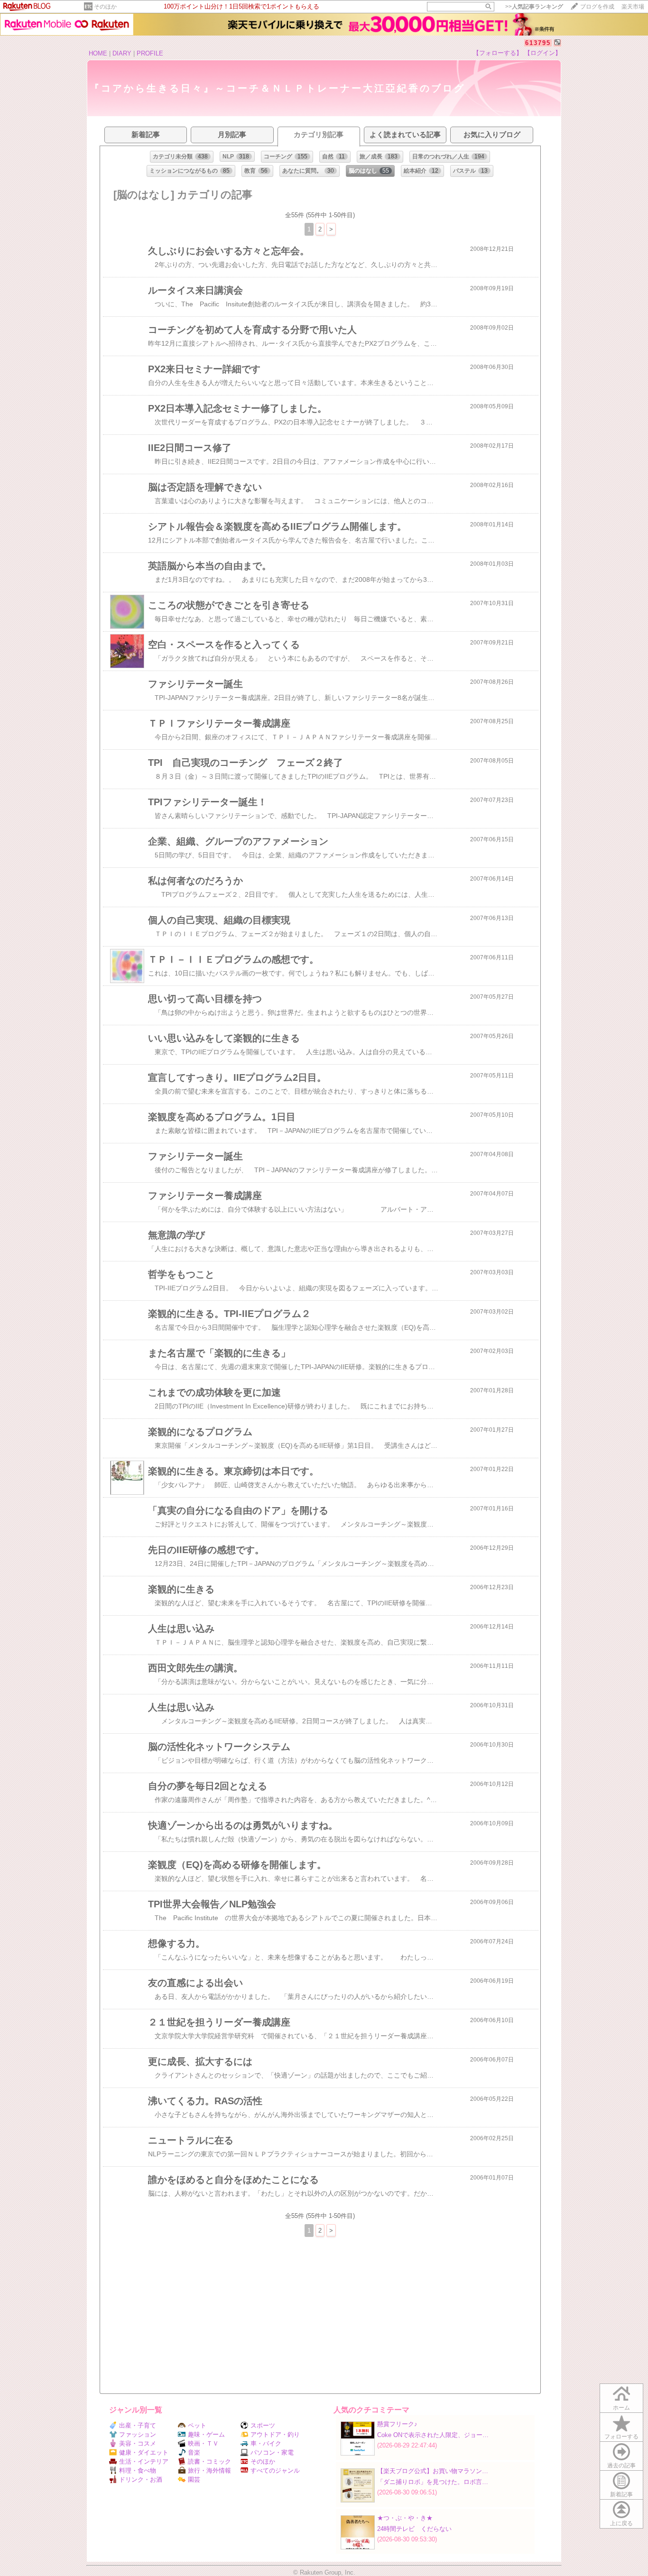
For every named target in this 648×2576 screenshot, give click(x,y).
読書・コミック (209, 2461)
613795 (538, 43)
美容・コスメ (138, 2443)
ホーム (621, 2408)
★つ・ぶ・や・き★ (405, 2518)
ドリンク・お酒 (141, 2479)
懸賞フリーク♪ (397, 2424)
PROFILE (150, 53)
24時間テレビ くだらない (414, 2529)
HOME (98, 53)
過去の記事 (621, 2466)
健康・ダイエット (144, 2452)
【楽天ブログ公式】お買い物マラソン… (433, 2471)
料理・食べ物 (138, 2470)
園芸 (194, 2479)
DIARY (122, 53)
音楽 (194, 2452)
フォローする (621, 2437)
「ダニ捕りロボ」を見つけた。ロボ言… (433, 2482)
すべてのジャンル (275, 2470)
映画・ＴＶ (203, 2443)
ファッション (138, 2434)
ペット (197, 2425)
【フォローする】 (498, 53)
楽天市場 (633, 7)
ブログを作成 (597, 7)
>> (534, 7)
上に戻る (621, 2523)
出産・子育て (138, 2425)
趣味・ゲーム (206, 2434)
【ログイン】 (543, 53)
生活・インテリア (144, 2461)
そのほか (105, 7)
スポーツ (263, 2425)
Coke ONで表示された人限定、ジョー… (433, 2435)
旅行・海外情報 (209, 2470)
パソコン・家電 (272, 2452)
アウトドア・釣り (275, 2434)
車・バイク (266, 2443)
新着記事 (621, 2494)
